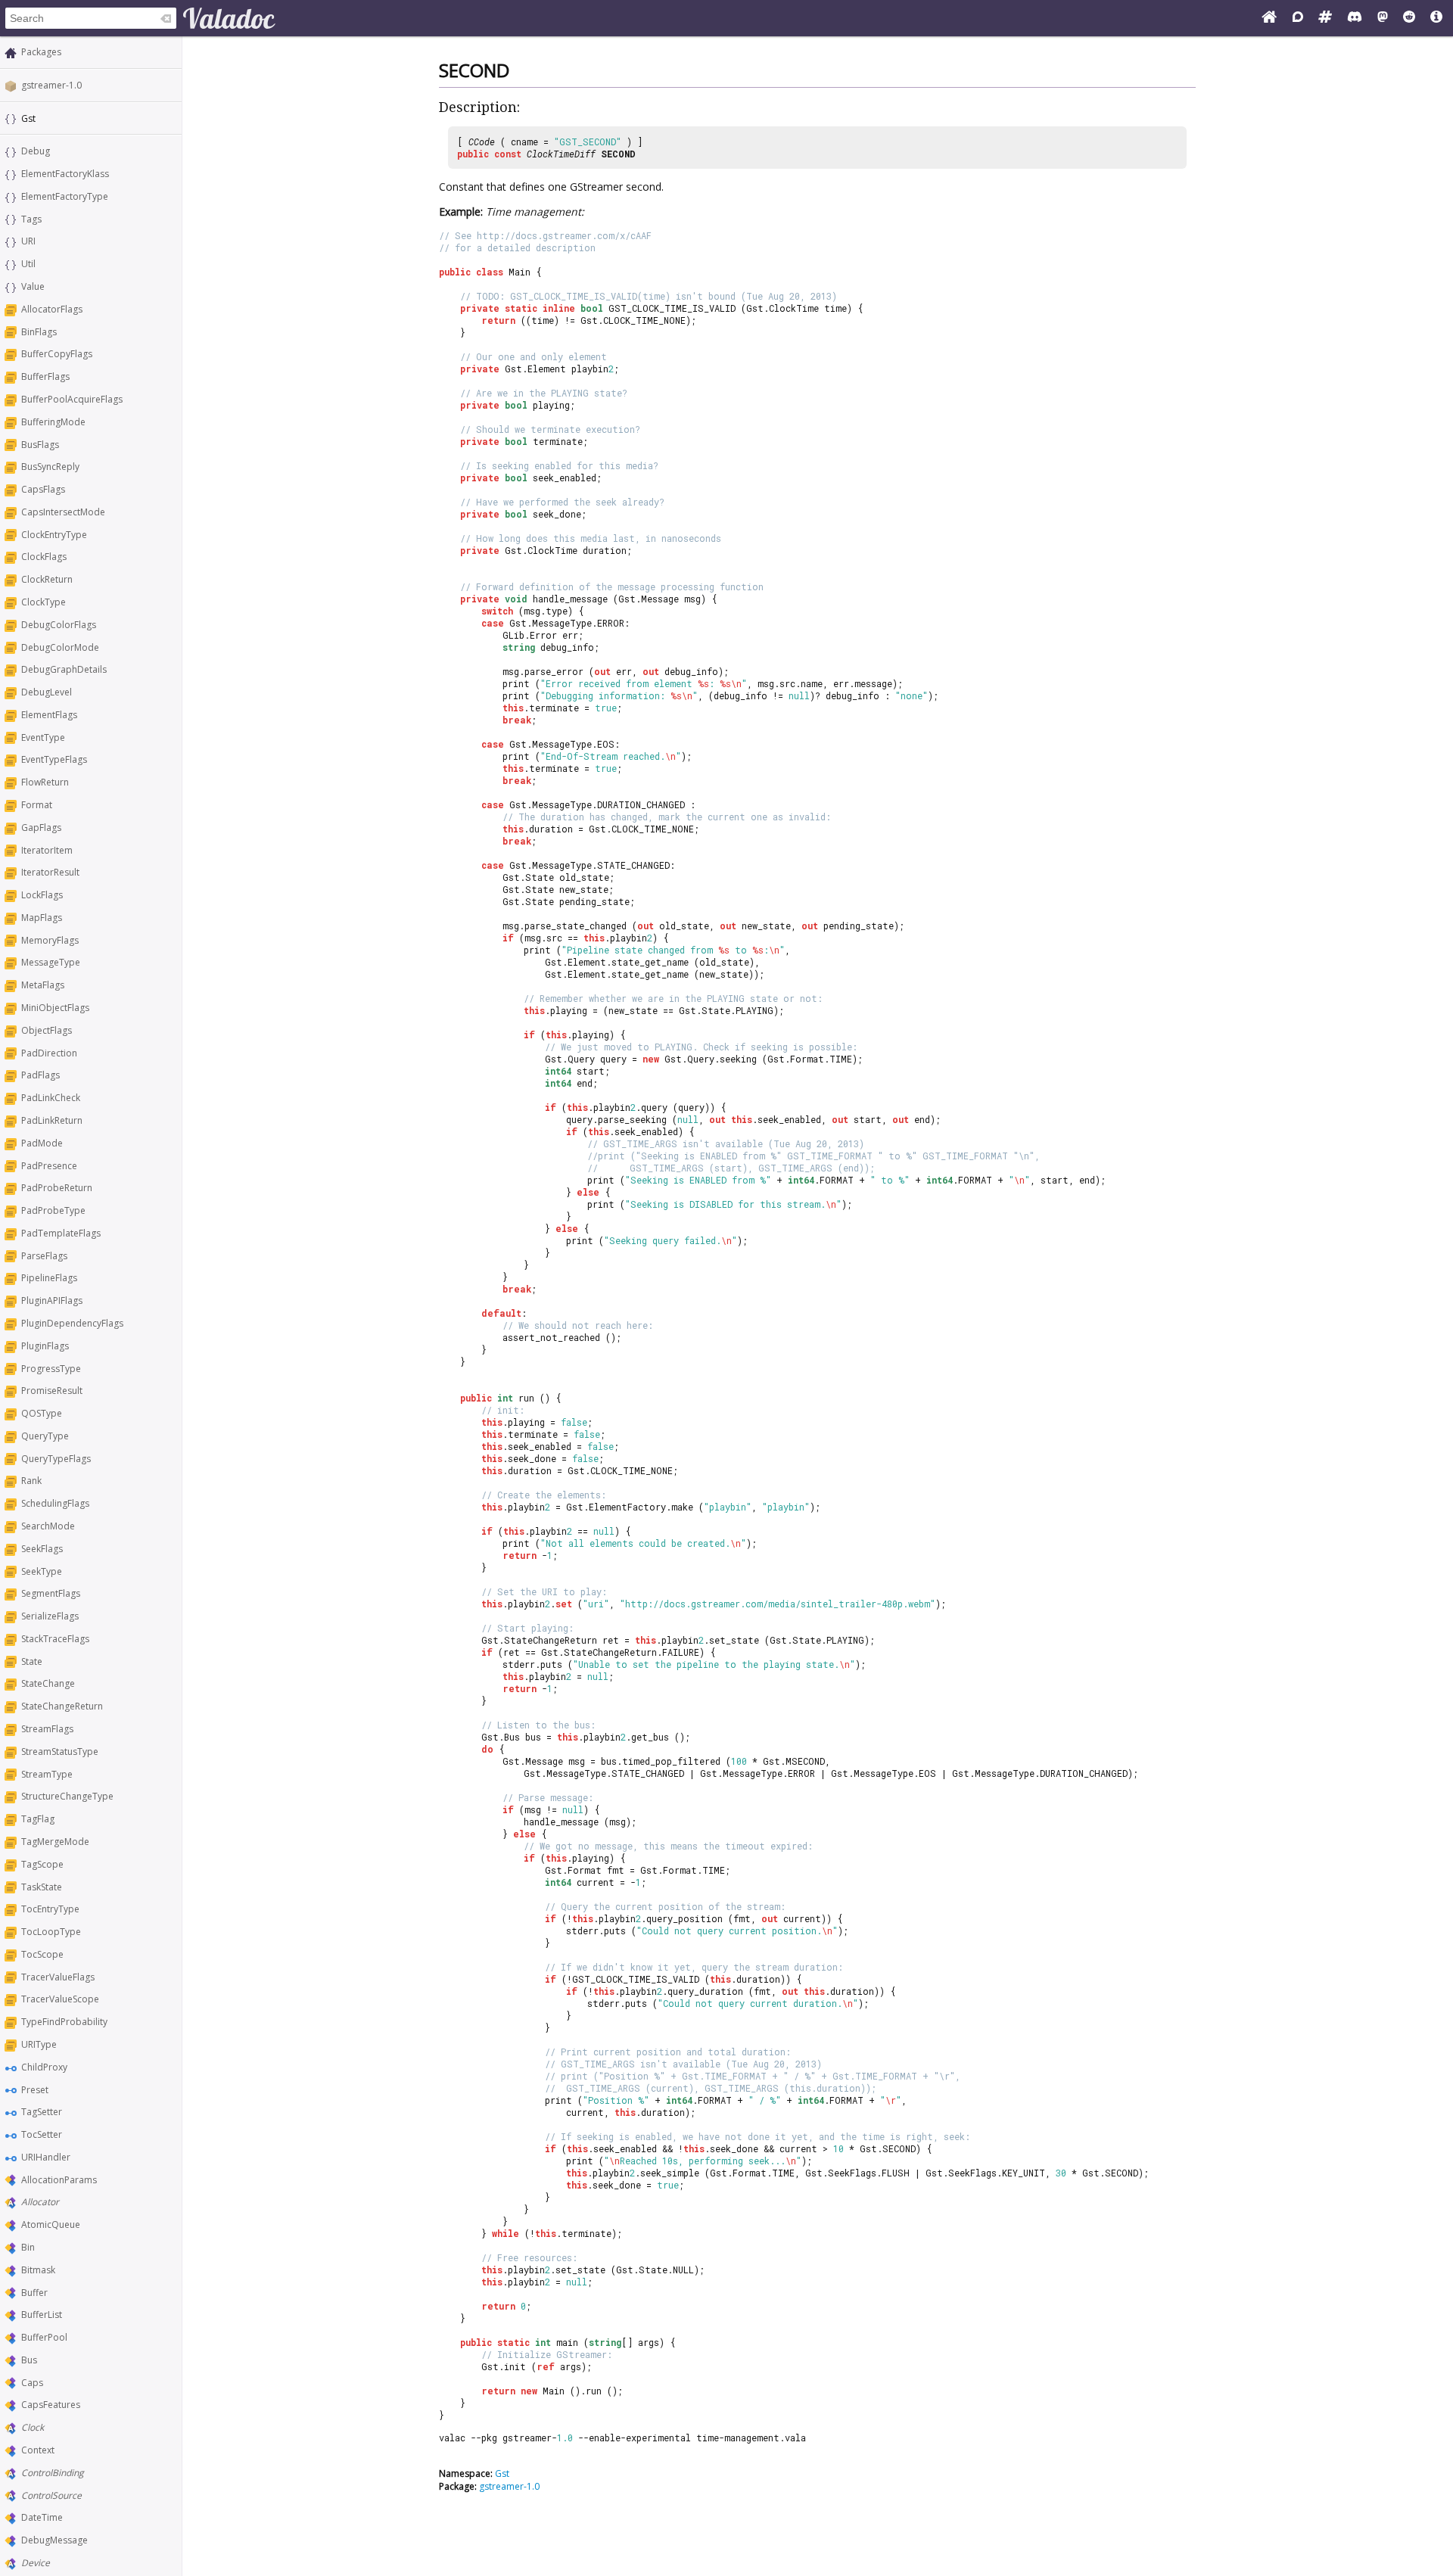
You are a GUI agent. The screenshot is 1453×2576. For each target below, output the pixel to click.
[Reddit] (1409, 18)
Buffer (34, 2293)
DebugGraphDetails (64, 669)
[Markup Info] (1436, 18)
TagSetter (42, 2112)
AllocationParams (59, 2180)
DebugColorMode (60, 647)
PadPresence (49, 1166)
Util (28, 264)
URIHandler (46, 2157)
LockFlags (42, 895)
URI (28, 241)
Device (36, 2563)
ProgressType (51, 1369)
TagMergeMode (55, 1842)
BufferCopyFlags (57, 354)
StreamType (47, 1774)
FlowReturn (45, 782)
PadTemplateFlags (61, 1233)
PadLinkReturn (52, 1120)
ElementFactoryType (65, 196)
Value (33, 286)
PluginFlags (45, 1346)
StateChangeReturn (62, 1706)
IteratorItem (47, 850)
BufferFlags (45, 376)
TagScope (42, 1864)
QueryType (45, 1436)
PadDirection (49, 1053)
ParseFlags (44, 1256)
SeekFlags (42, 1549)
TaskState (42, 1887)
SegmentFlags (51, 1593)
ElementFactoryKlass (65, 174)
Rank (31, 1481)
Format (37, 805)
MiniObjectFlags (55, 1008)
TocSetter (42, 2134)
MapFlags (42, 918)
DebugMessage (54, 2540)
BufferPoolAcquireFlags (72, 399)
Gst (502, 2473)
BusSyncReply (50, 467)
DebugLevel (47, 692)
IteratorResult (50, 872)
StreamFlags (47, 1729)
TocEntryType (50, 1909)
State (32, 1661)
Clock (33, 2427)
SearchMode (48, 1526)
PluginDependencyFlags (72, 1323)
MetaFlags (43, 985)
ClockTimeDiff (561, 154)
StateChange (48, 1683)
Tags (31, 219)
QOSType (42, 1413)
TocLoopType (51, 1932)
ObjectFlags (47, 1030)
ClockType (44, 602)
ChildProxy (44, 2067)
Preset (35, 2090)
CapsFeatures (51, 2405)
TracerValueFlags (58, 1977)
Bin (28, 2247)
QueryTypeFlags (56, 1459)
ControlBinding (53, 2473)
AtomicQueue (51, 2224)
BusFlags (40, 445)
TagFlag (38, 1819)
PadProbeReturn (57, 1188)
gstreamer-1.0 (51, 85)
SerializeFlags (50, 1616)
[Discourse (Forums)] (1298, 18)
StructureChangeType (67, 1796)
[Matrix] (1325, 18)
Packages (41, 52)
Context (38, 2450)
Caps (32, 2383)
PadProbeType (53, 1210)
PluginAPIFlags (52, 1300)
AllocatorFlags (52, 309)
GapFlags (41, 828)
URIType (39, 2044)
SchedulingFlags (55, 1503)
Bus (29, 2360)
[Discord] (1355, 18)
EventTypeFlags (54, 759)
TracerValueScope (60, 1999)
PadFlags (40, 1075)
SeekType (42, 1571)
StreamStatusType (60, 1752)
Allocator (40, 2202)
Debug (36, 151)
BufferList (42, 2315)
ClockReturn (47, 579)
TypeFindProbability (64, 2022)
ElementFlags (49, 715)
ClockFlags (44, 557)
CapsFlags (43, 489)
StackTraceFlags (55, 1639)
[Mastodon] (1383, 18)
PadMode (42, 1143)
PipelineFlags (49, 1278)
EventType (43, 737)
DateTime (42, 2517)
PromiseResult (52, 1391)
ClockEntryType (54, 535)
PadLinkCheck (51, 1098)
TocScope (42, 1954)
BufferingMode (53, 422)
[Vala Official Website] (1269, 18)
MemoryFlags (50, 940)
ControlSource (51, 2495)
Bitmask (38, 2270)
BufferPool (44, 2337)
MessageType (51, 962)
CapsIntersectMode (63, 512)
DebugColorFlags (59, 625)
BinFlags (39, 332)
